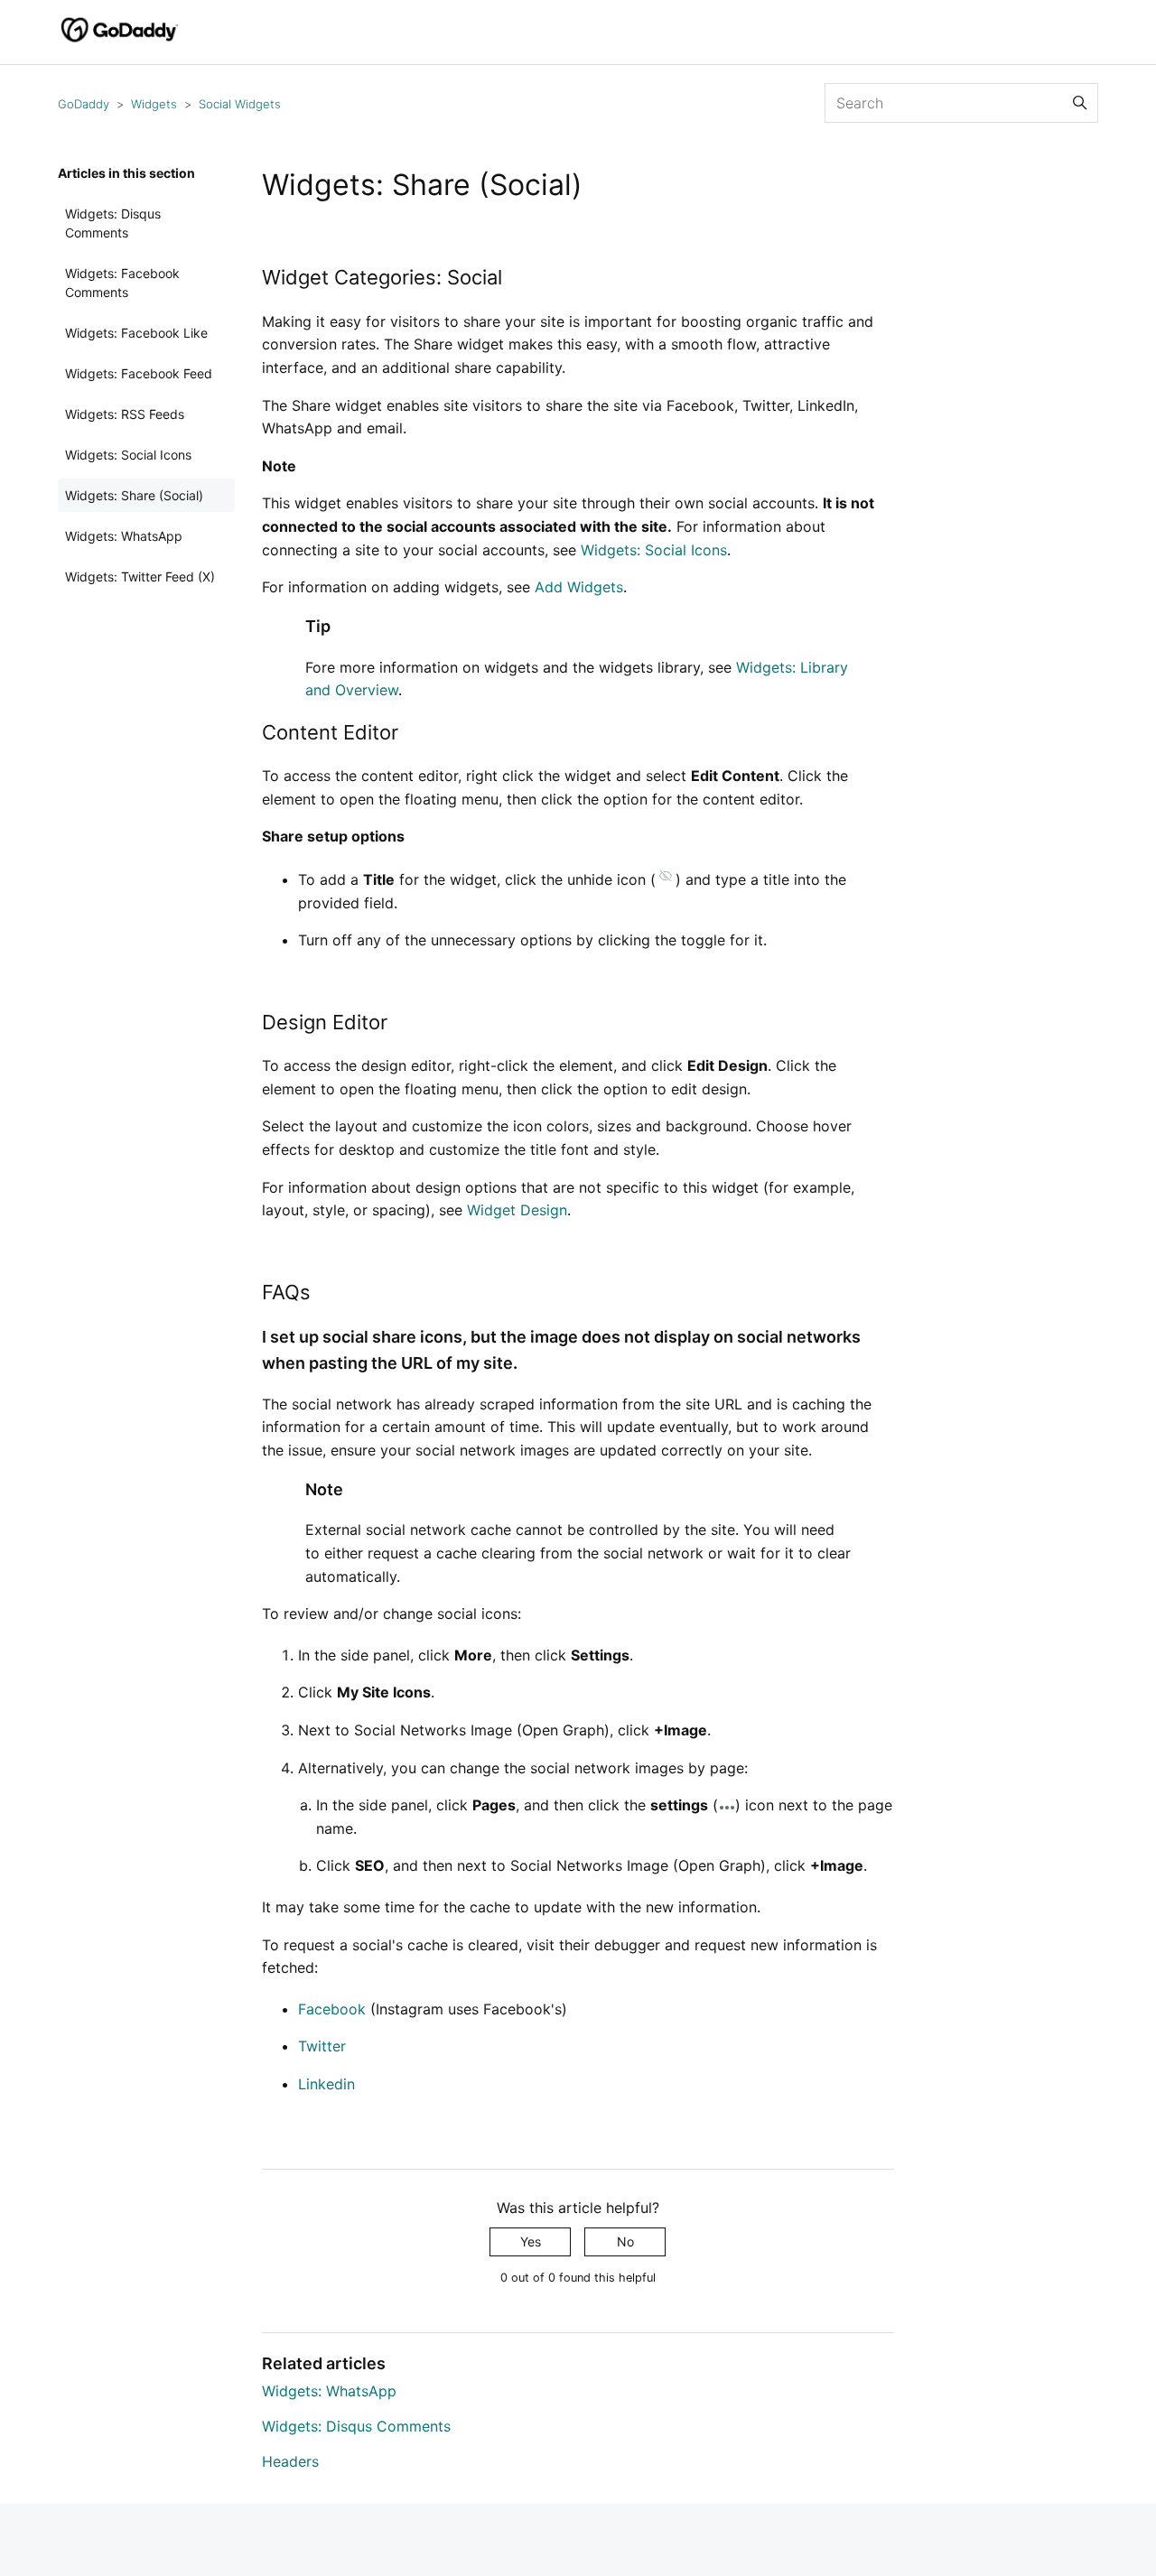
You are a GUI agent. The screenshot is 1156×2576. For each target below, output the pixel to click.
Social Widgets (240, 104)
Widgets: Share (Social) (134, 495)
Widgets (154, 104)
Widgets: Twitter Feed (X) (140, 577)
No (625, 2241)
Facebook (332, 2009)
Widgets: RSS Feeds (125, 414)
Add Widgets (579, 587)
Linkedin (326, 2084)
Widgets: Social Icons (128, 455)
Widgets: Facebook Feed (139, 373)
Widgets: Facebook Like (136, 333)
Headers (290, 2461)
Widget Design (517, 1210)
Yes (531, 2241)
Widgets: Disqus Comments (113, 223)
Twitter (322, 2046)
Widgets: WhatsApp (124, 536)
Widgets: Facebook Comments (122, 283)
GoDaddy (84, 104)
